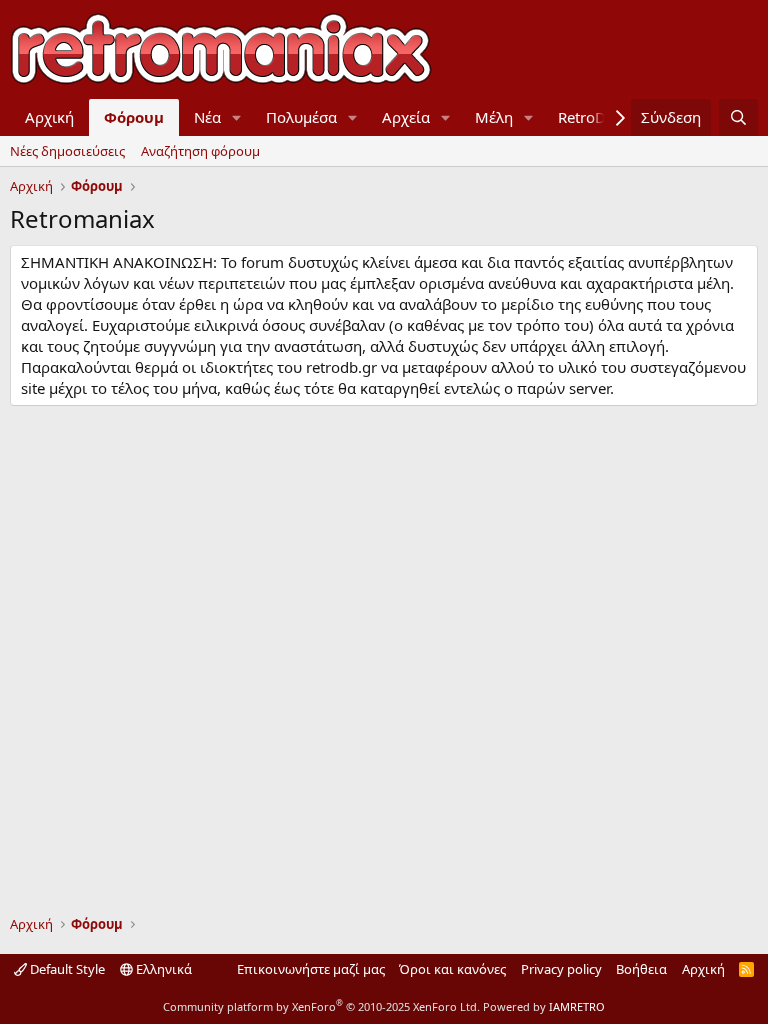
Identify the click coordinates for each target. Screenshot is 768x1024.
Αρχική (49, 117)
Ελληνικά (162, 969)
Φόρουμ (134, 117)
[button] (237, 117)
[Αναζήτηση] (738, 117)
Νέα (207, 117)
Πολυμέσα (301, 117)
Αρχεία (406, 117)
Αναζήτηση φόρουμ (200, 151)
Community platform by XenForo (321, 1006)
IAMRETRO (577, 1006)
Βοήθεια (641, 969)
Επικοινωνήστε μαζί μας (311, 969)
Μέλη (494, 117)
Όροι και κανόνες (452, 969)
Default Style (66, 969)
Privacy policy (561, 969)
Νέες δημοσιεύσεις (67, 151)
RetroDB (587, 117)
